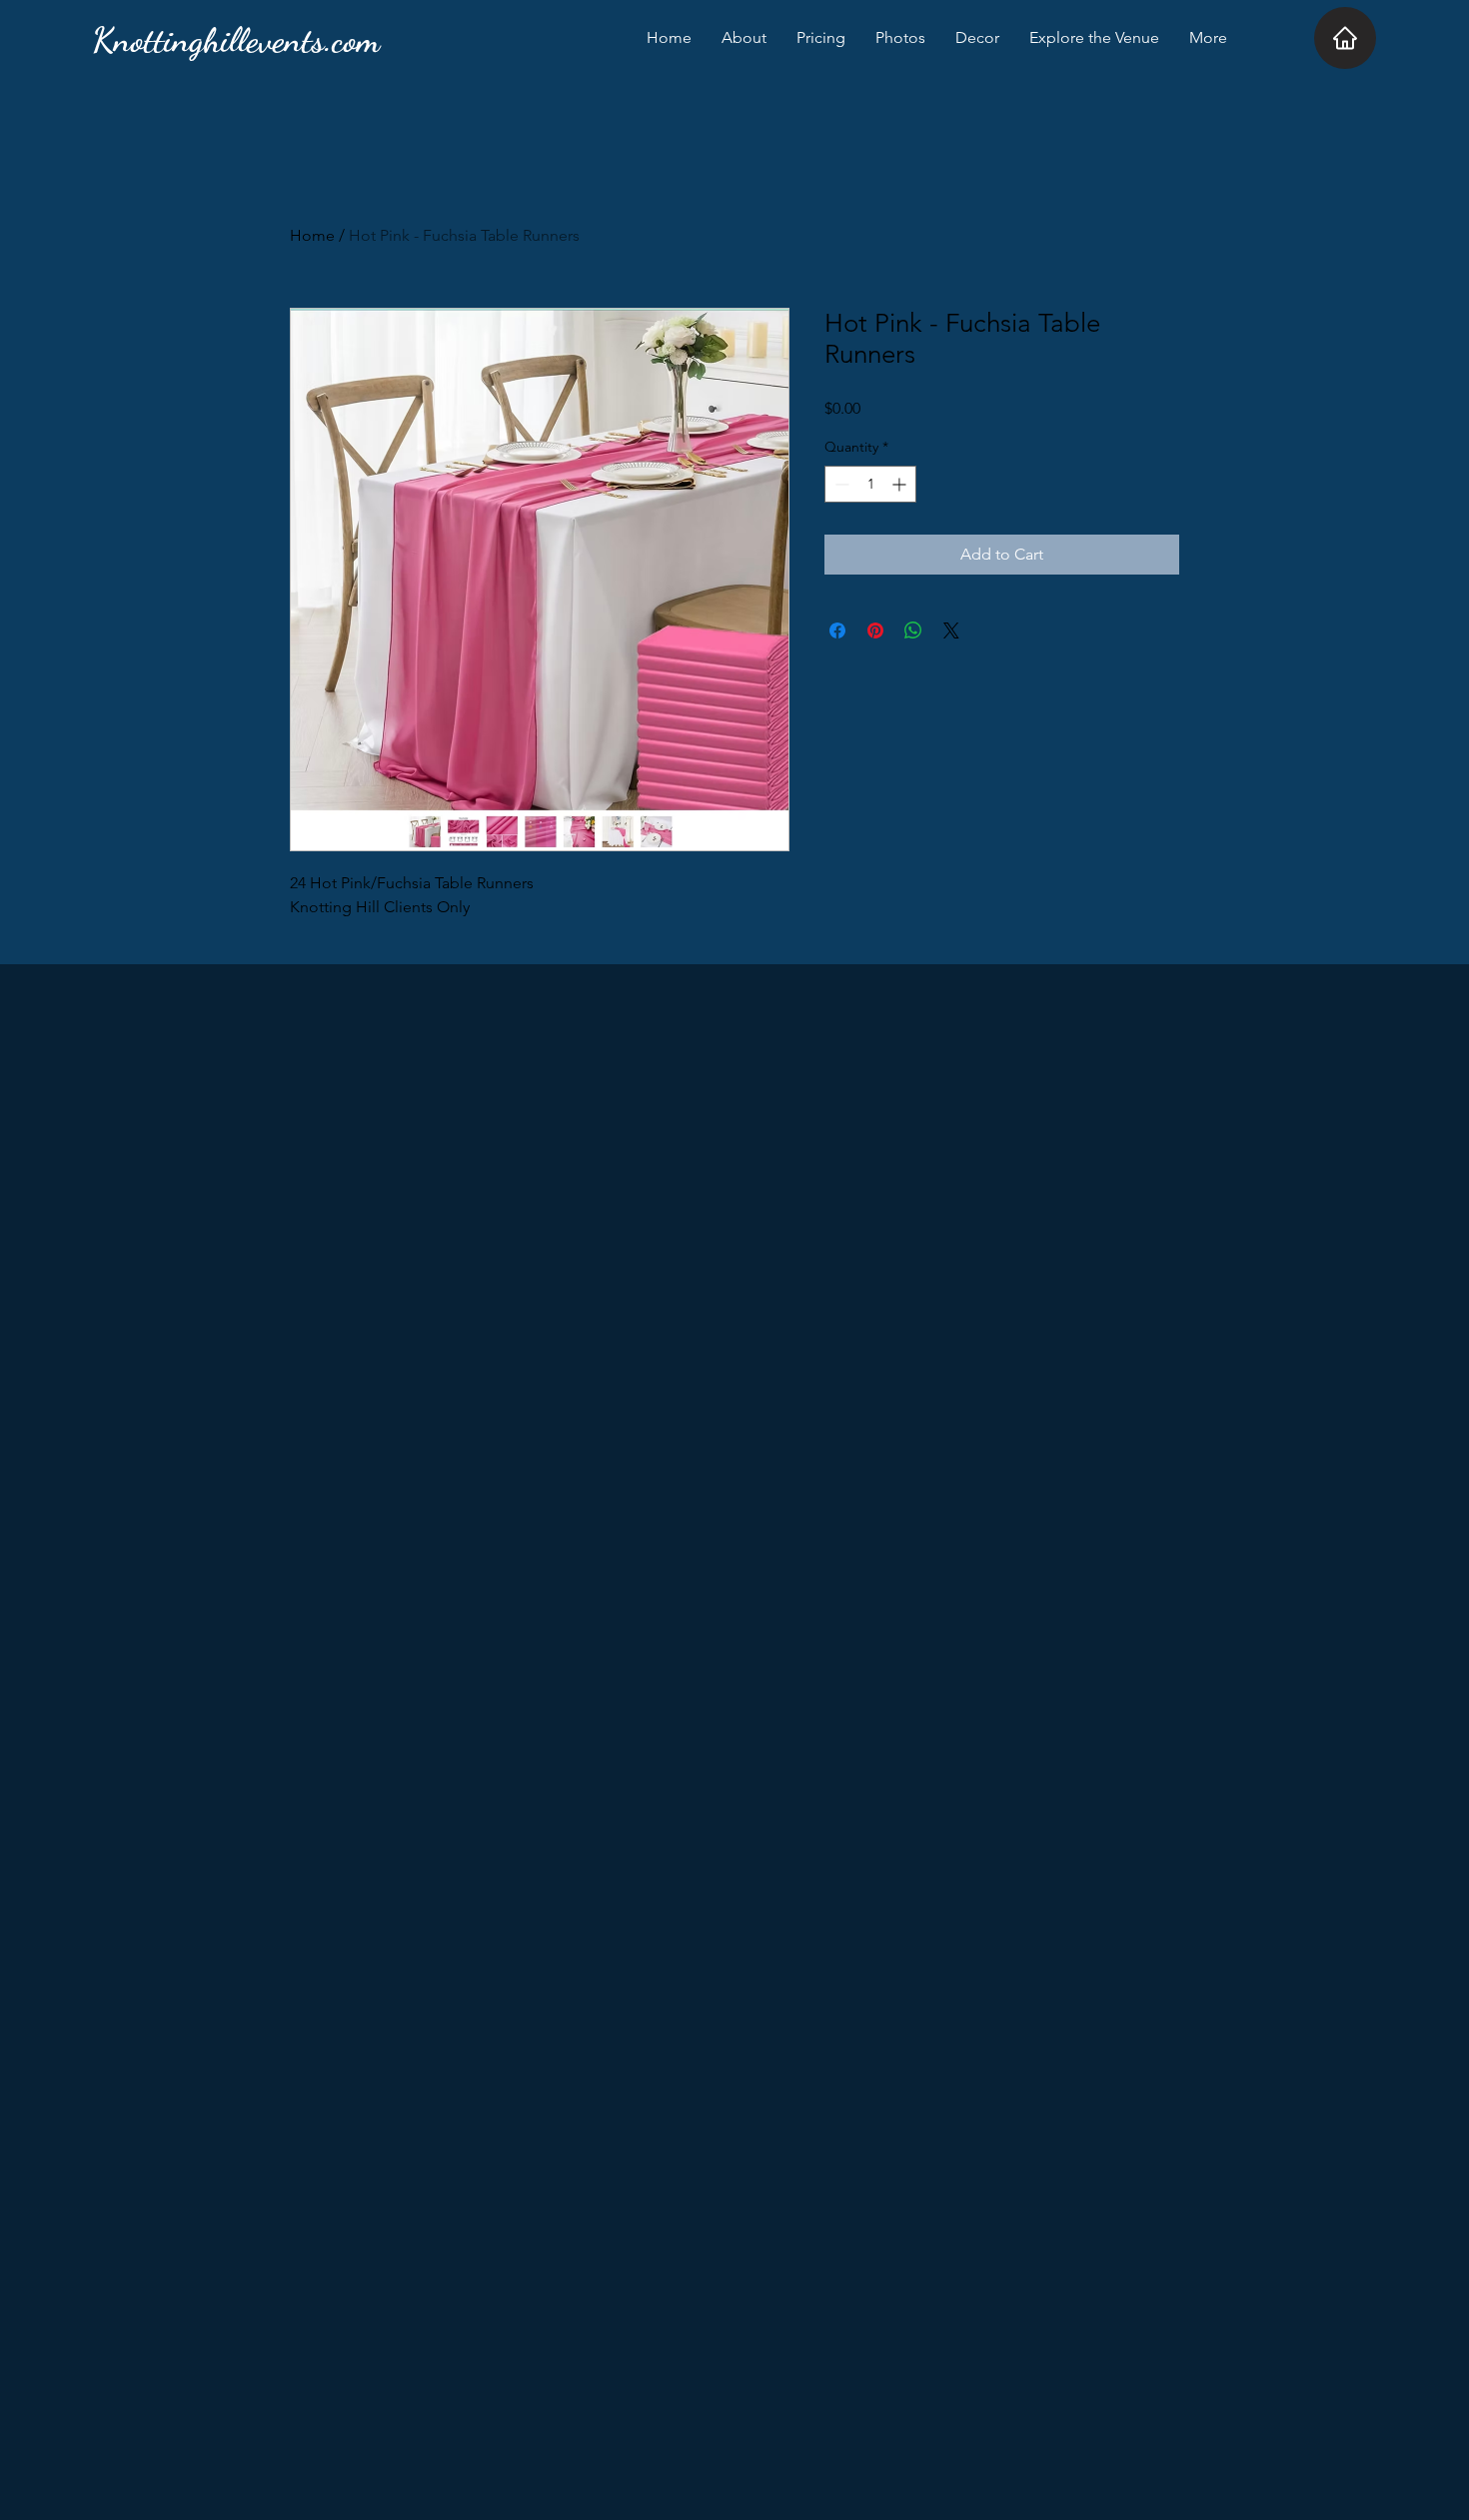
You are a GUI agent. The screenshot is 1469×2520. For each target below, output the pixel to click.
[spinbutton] (870, 484)
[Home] (1345, 38)
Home (312, 235)
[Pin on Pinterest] (875, 630)
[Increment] (901, 484)
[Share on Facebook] (837, 630)
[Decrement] (840, 484)
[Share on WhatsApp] (913, 630)
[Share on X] (951, 630)
